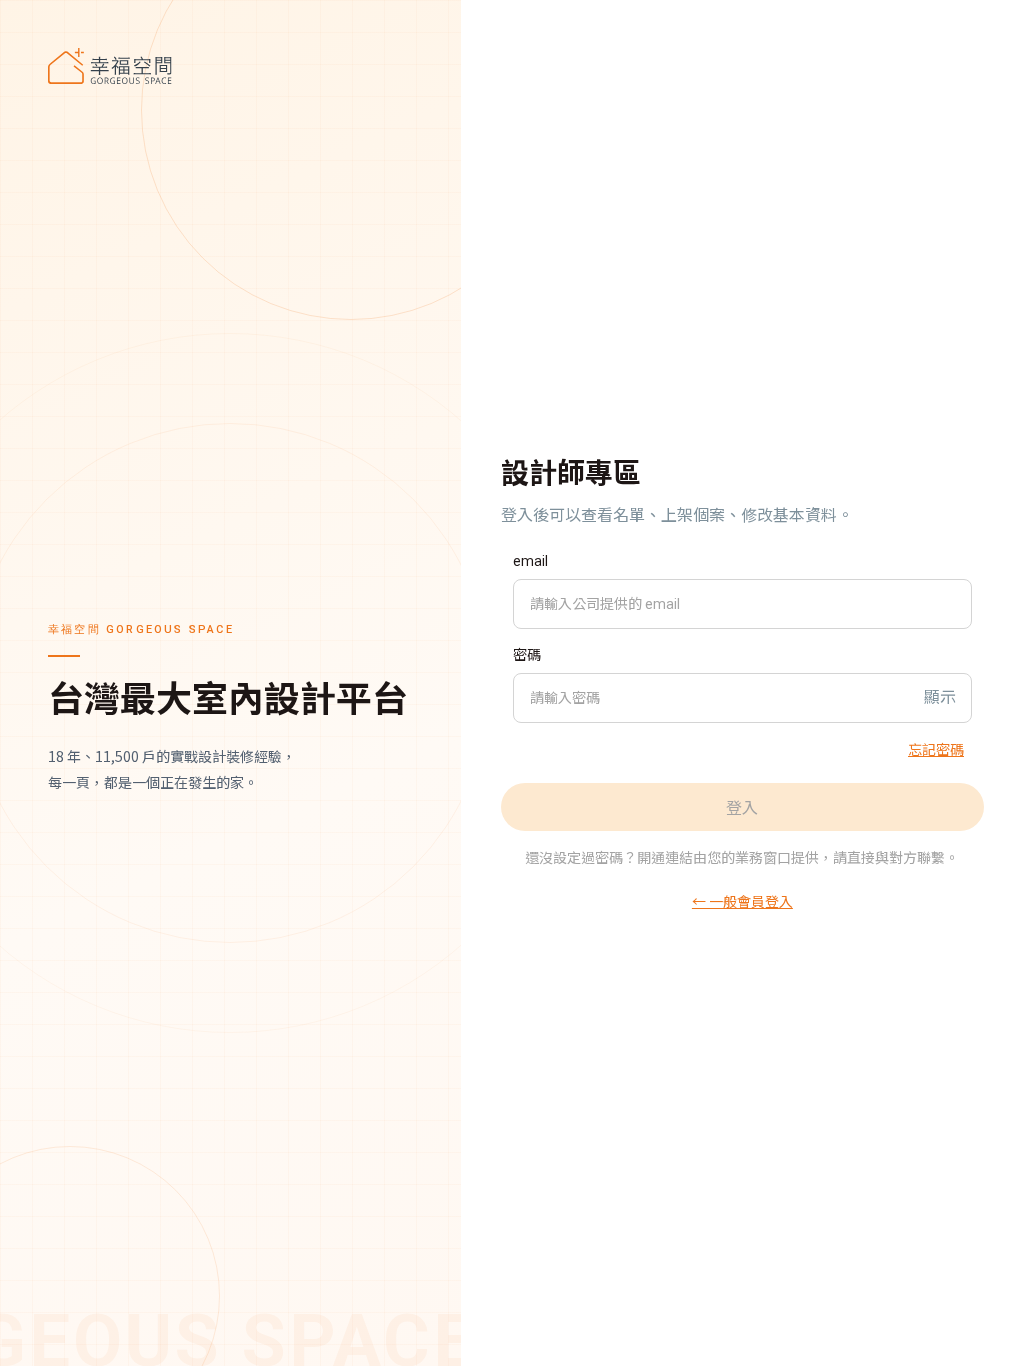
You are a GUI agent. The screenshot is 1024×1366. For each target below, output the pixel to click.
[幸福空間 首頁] (230, 66)
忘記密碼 (936, 749)
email (530, 561)
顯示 (940, 697)
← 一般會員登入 (742, 901)
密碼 (527, 655)
